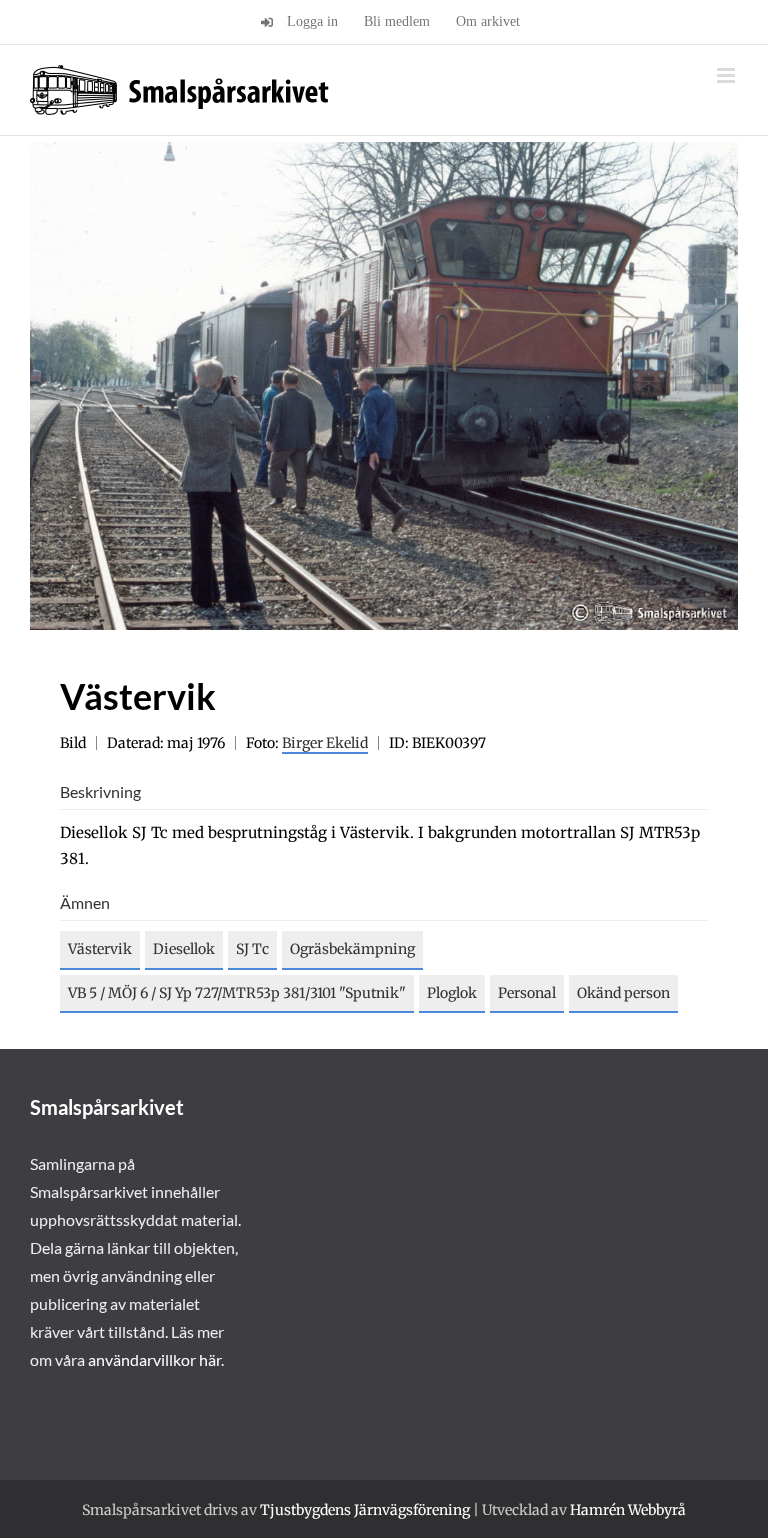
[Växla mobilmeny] (727, 75)
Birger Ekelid (325, 743)
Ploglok (452, 993)
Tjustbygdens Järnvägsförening (365, 1510)
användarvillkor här (154, 1359)
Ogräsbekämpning (352, 949)
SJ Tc (252, 949)
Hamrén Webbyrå (628, 1510)
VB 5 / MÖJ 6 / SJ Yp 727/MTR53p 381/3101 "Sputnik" (237, 993)
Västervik (100, 949)
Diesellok (184, 949)
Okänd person (623, 993)
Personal (527, 993)
